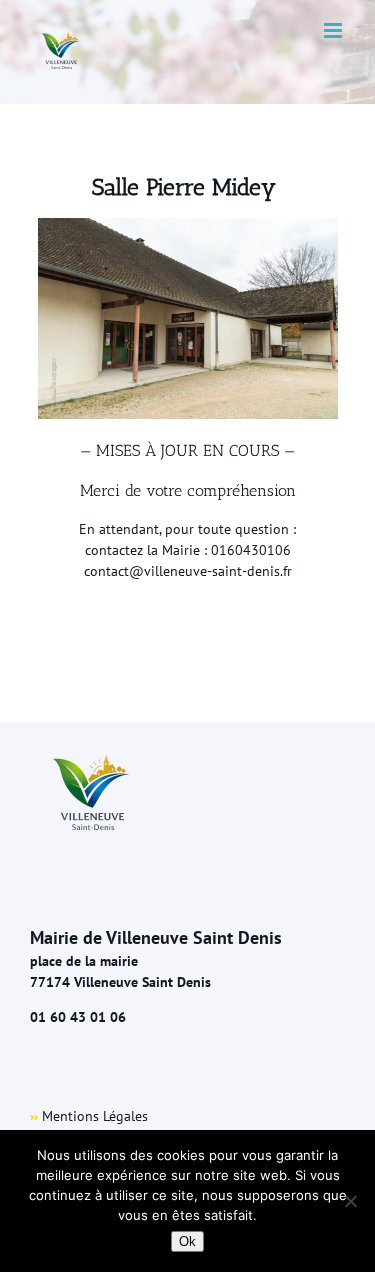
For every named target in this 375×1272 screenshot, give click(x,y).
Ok (187, 1241)
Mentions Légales (95, 1116)
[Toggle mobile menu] (334, 30)
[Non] (350, 1201)
